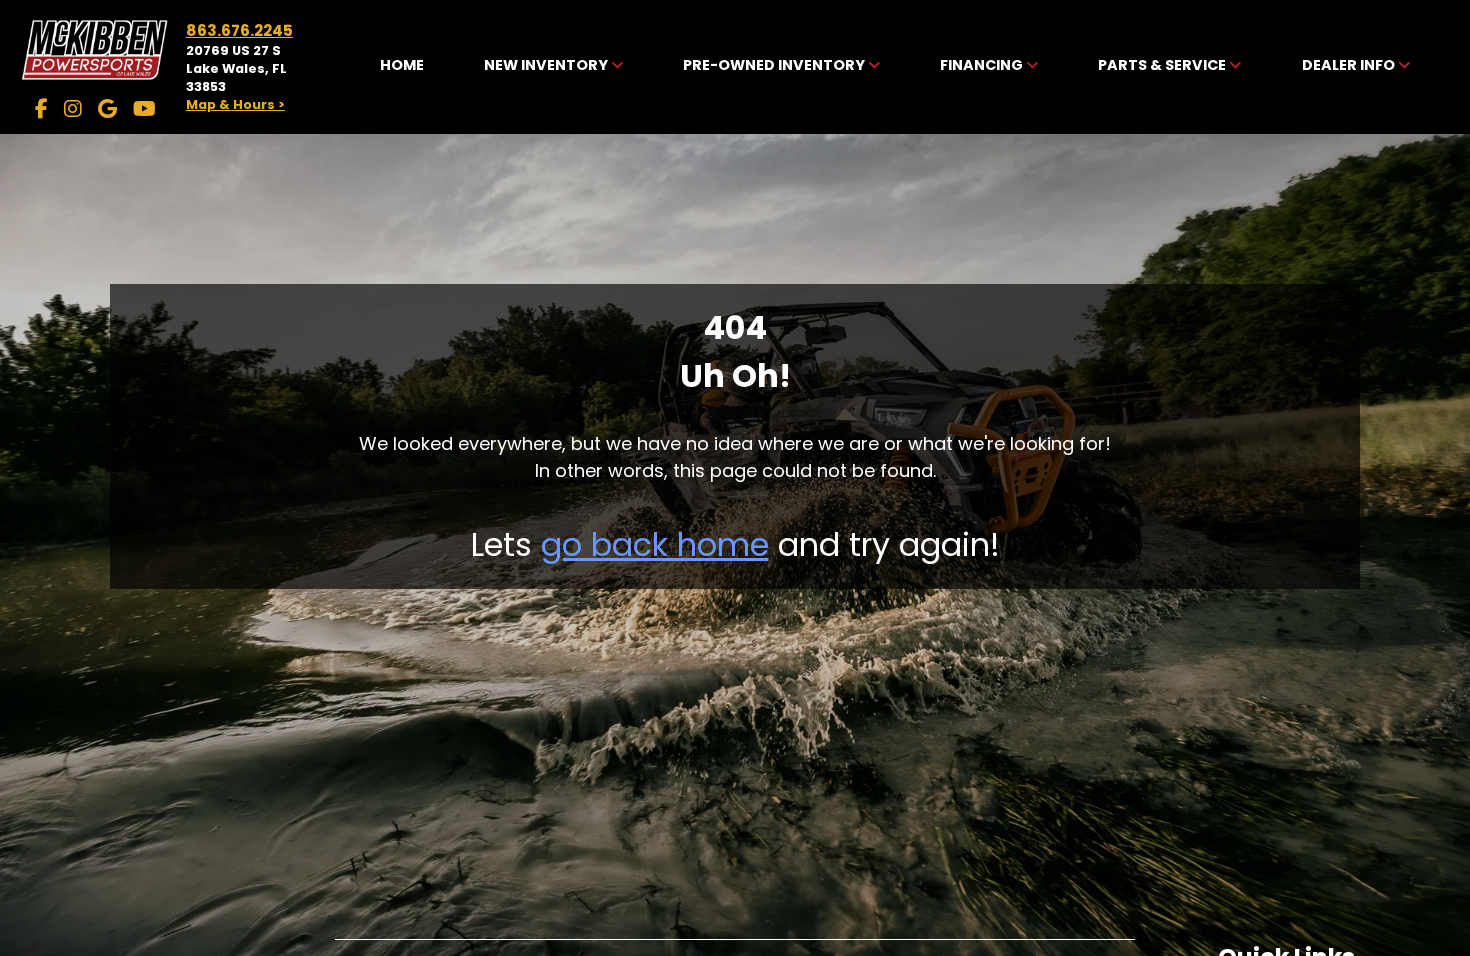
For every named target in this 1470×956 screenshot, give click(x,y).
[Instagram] (73, 109)
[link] (402, 67)
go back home (655, 544)
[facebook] (41, 109)
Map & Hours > (235, 104)
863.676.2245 (239, 30)
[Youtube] (144, 109)
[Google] (107, 109)
